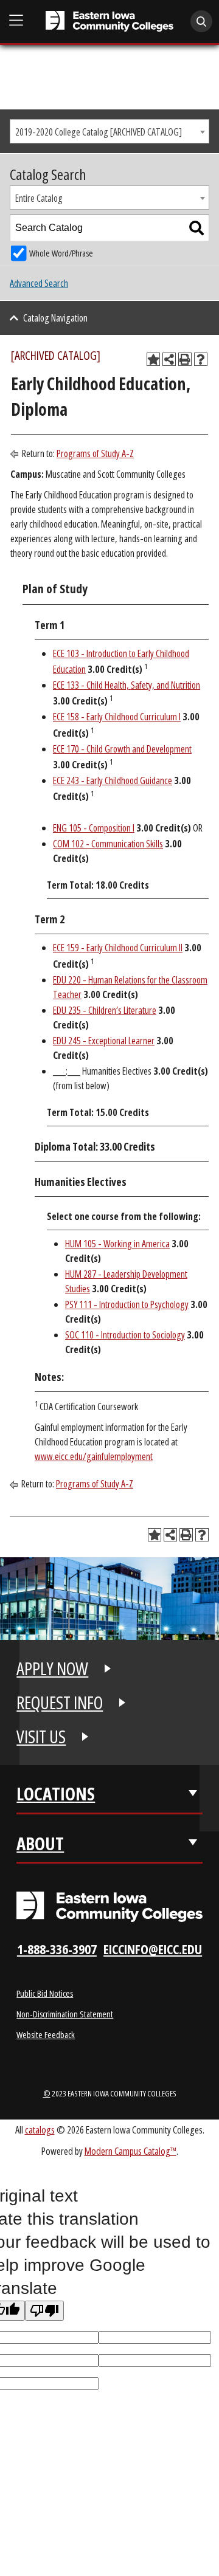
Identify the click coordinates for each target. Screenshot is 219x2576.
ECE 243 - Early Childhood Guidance (113, 780)
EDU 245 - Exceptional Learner (104, 1041)
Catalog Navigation (55, 318)
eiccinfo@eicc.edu (153, 1949)
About (40, 1844)
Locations (56, 1794)
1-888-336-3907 (57, 1949)
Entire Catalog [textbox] (39, 198)
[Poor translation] (44, 2311)
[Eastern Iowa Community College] (109, 21)
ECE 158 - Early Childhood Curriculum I (117, 717)
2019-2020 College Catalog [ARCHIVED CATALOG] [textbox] (99, 132)
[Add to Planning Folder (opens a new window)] (153, 359)
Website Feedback (46, 2034)
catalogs (40, 2130)
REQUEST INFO (60, 1703)
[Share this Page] (169, 359)
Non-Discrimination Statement (65, 2014)
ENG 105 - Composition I (94, 828)
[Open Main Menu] (16, 20)
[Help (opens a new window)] (201, 359)
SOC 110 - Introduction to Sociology (125, 1335)
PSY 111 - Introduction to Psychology (127, 1304)
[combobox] (109, 131)
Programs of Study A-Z (95, 453)
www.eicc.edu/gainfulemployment (94, 1456)
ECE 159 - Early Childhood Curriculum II (118, 948)
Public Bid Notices (45, 1993)
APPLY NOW (52, 1669)
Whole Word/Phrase (61, 253)
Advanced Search (39, 283)
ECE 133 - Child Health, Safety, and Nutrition (127, 685)
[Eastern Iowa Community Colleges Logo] (109, 1907)
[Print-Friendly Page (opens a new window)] (185, 359)
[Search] (196, 228)
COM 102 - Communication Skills (108, 844)
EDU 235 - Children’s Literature (105, 1010)
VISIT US (41, 1737)
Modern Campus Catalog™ (130, 2151)
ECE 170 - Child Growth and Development (122, 749)
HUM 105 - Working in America (117, 1244)
